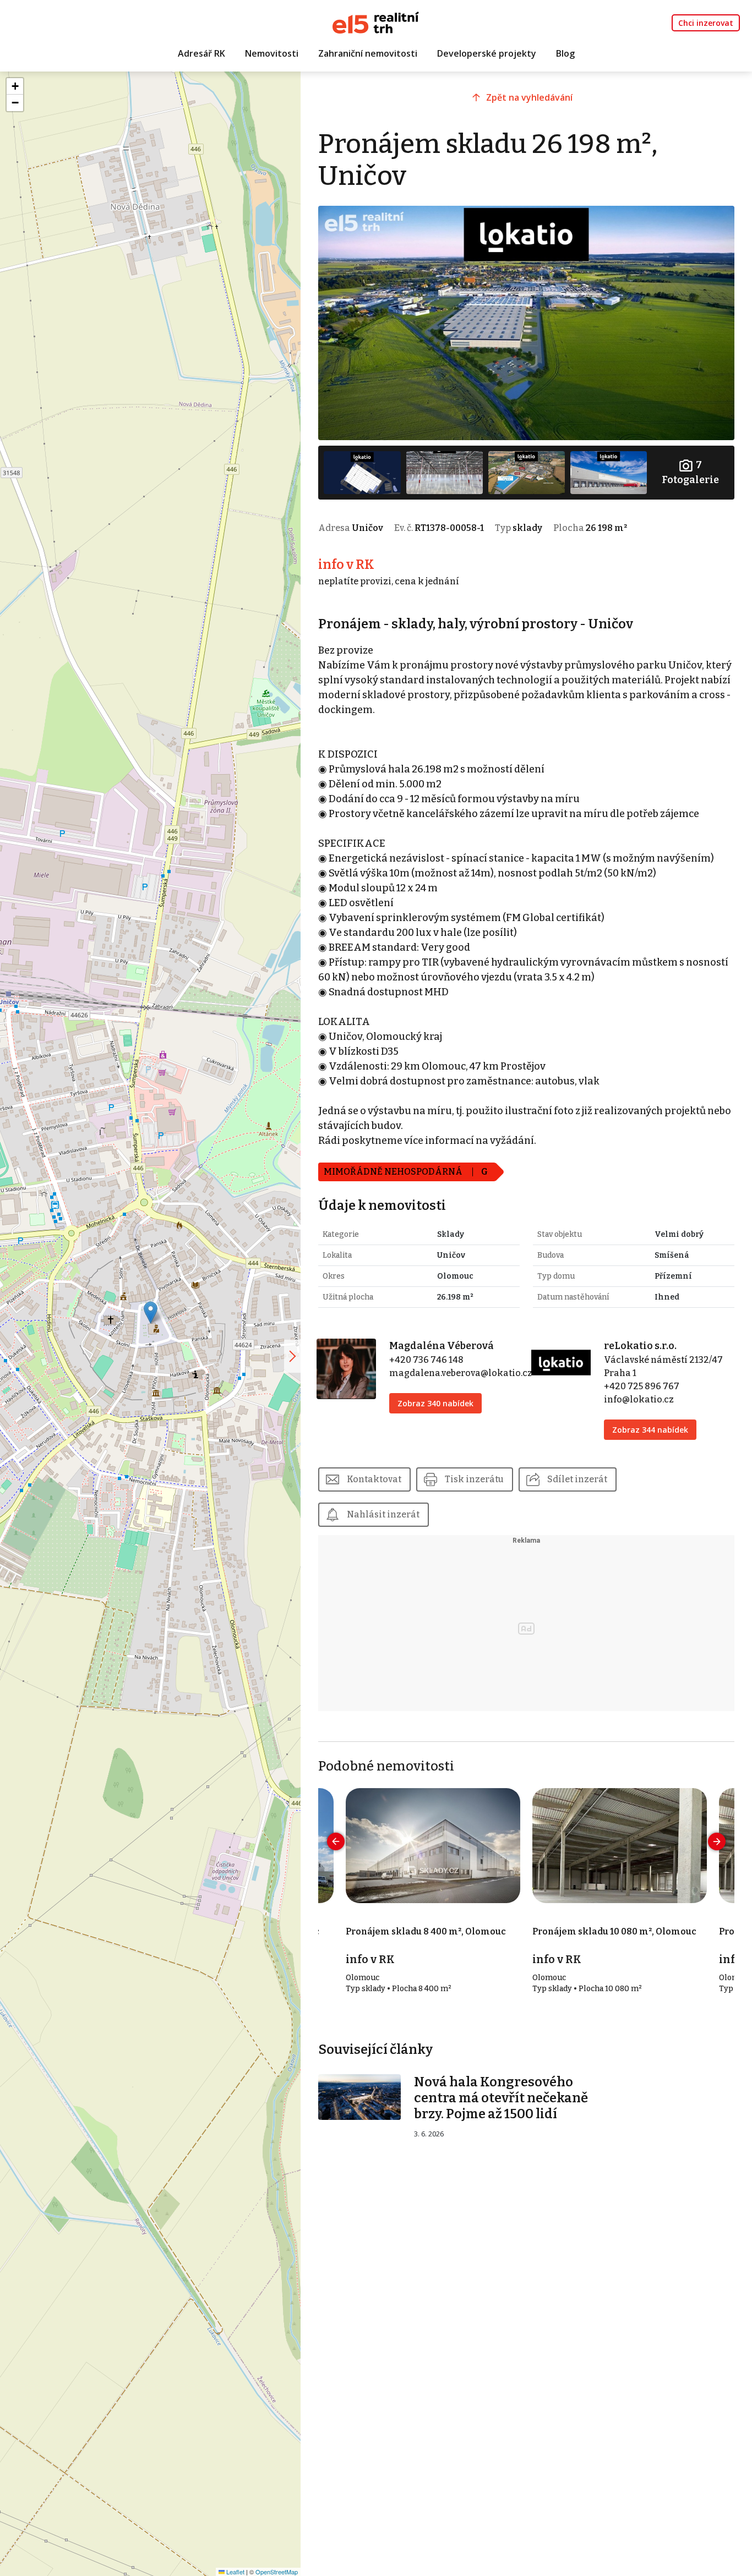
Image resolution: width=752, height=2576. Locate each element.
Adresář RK (201, 53)
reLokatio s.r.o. (640, 1346)
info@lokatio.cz (639, 1399)
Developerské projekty (487, 53)
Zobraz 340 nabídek (435, 1403)
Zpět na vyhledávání (529, 97)
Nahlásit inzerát (383, 1514)
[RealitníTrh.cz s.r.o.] (376, 22)
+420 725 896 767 (642, 1386)
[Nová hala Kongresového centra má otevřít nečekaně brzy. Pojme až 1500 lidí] (359, 2097)
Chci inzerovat (706, 23)
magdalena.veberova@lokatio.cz (461, 1373)
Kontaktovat (374, 1479)
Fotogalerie (690, 472)
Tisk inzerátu (474, 1479)
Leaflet (235, 2572)
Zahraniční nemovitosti (368, 53)
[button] (151, 1312)
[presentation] (336, 1841)
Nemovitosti (272, 53)
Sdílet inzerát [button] (577, 1479)
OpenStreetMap (277, 2572)
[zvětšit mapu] (292, 1356)
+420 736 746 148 (426, 1360)
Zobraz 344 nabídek (650, 1430)
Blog (565, 53)
